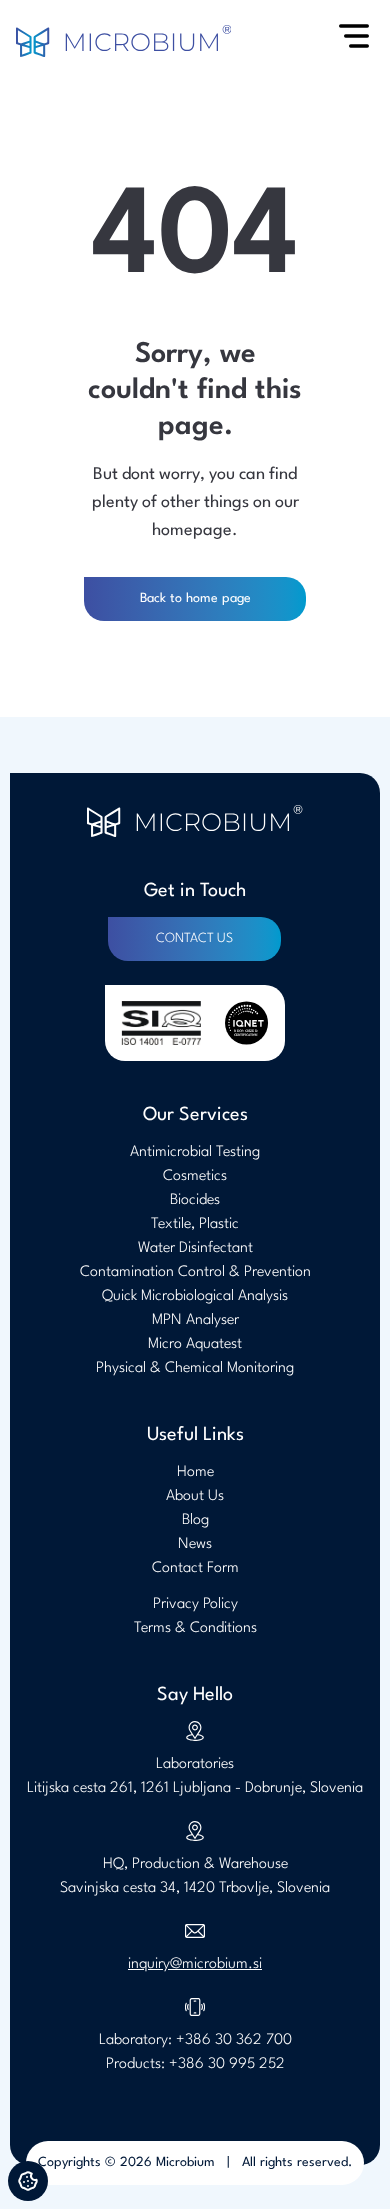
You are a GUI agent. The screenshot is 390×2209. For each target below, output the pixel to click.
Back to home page (195, 598)
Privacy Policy (195, 1604)
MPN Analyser (195, 1320)
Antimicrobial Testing (195, 1152)
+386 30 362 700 (234, 2040)
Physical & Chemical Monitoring (195, 1368)
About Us (195, 1496)
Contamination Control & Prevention (195, 1272)
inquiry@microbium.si (195, 1964)
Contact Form (195, 1568)
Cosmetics (195, 1176)
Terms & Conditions (195, 1628)
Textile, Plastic (195, 1224)
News (195, 1544)
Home (195, 1472)
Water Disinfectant (195, 1248)
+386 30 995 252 (227, 2064)
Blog (195, 1520)
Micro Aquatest (195, 1344)
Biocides (195, 1200)
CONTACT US (194, 938)
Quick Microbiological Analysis (195, 1296)
